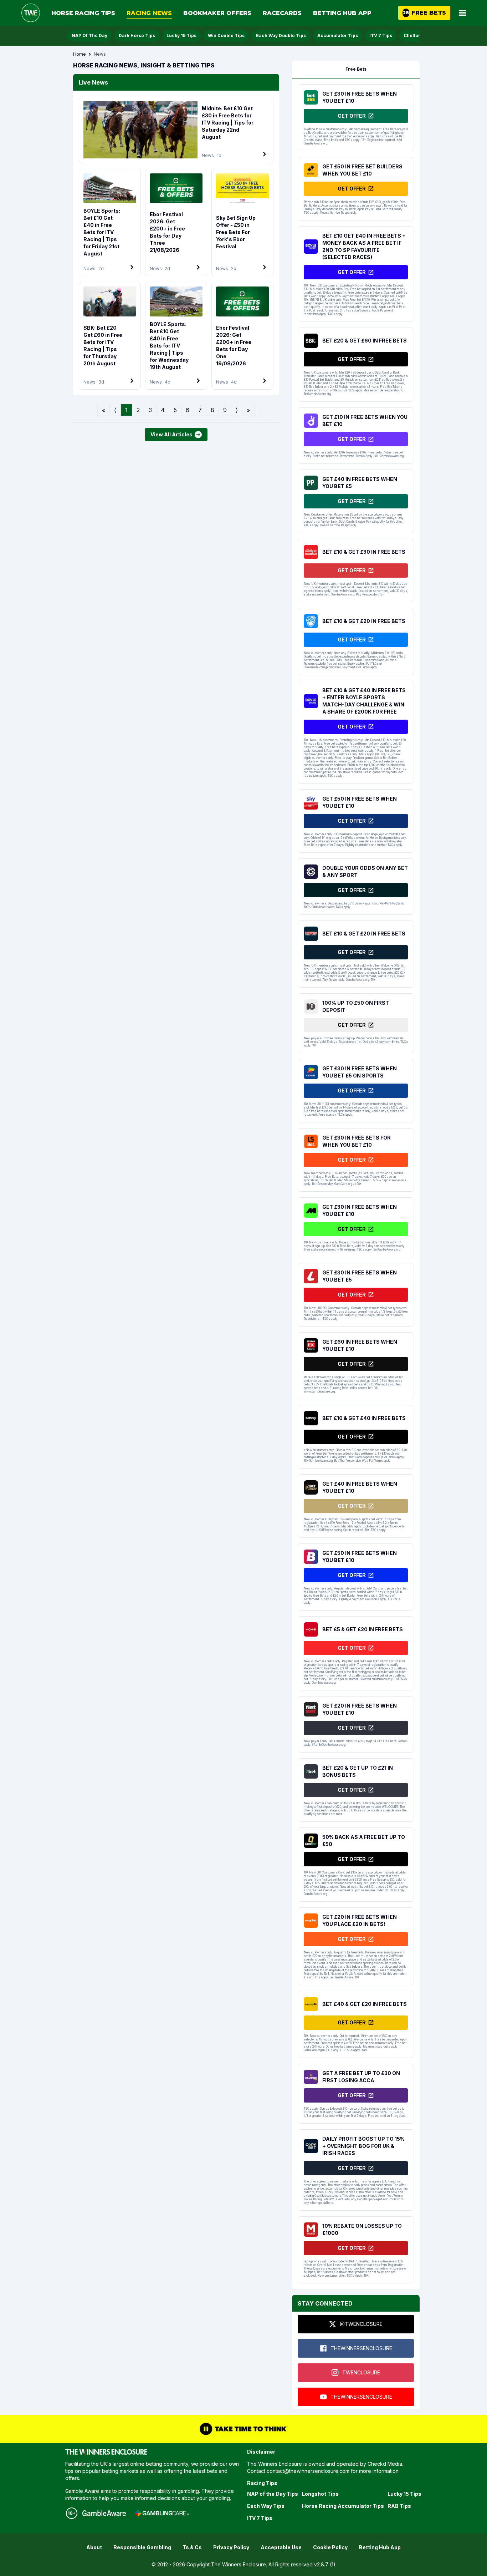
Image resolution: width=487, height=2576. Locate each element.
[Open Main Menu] (462, 13)
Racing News (149, 13)
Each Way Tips (266, 2506)
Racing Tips (262, 2483)
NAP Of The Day (89, 36)
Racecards (282, 13)
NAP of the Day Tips (273, 2494)
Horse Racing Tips (83, 13)
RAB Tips (399, 2506)
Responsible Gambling (142, 2547)
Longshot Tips (320, 2494)
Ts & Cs (192, 2547)
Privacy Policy (231, 2547)
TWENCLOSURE (361, 2372)
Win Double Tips (226, 36)
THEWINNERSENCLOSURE (361, 2348)
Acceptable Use (281, 2547)
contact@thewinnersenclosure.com (308, 2471)
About (94, 2547)
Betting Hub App (342, 13)
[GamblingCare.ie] (162, 2513)
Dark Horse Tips (137, 36)
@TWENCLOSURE (361, 2324)
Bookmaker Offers (217, 13)
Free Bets (356, 69)
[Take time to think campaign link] (243, 2429)
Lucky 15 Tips (181, 36)
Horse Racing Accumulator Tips (343, 2506)
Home (80, 54)
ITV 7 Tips (381, 36)
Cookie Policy (330, 2547)
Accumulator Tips (338, 36)
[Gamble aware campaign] (104, 2513)
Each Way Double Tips (281, 36)
